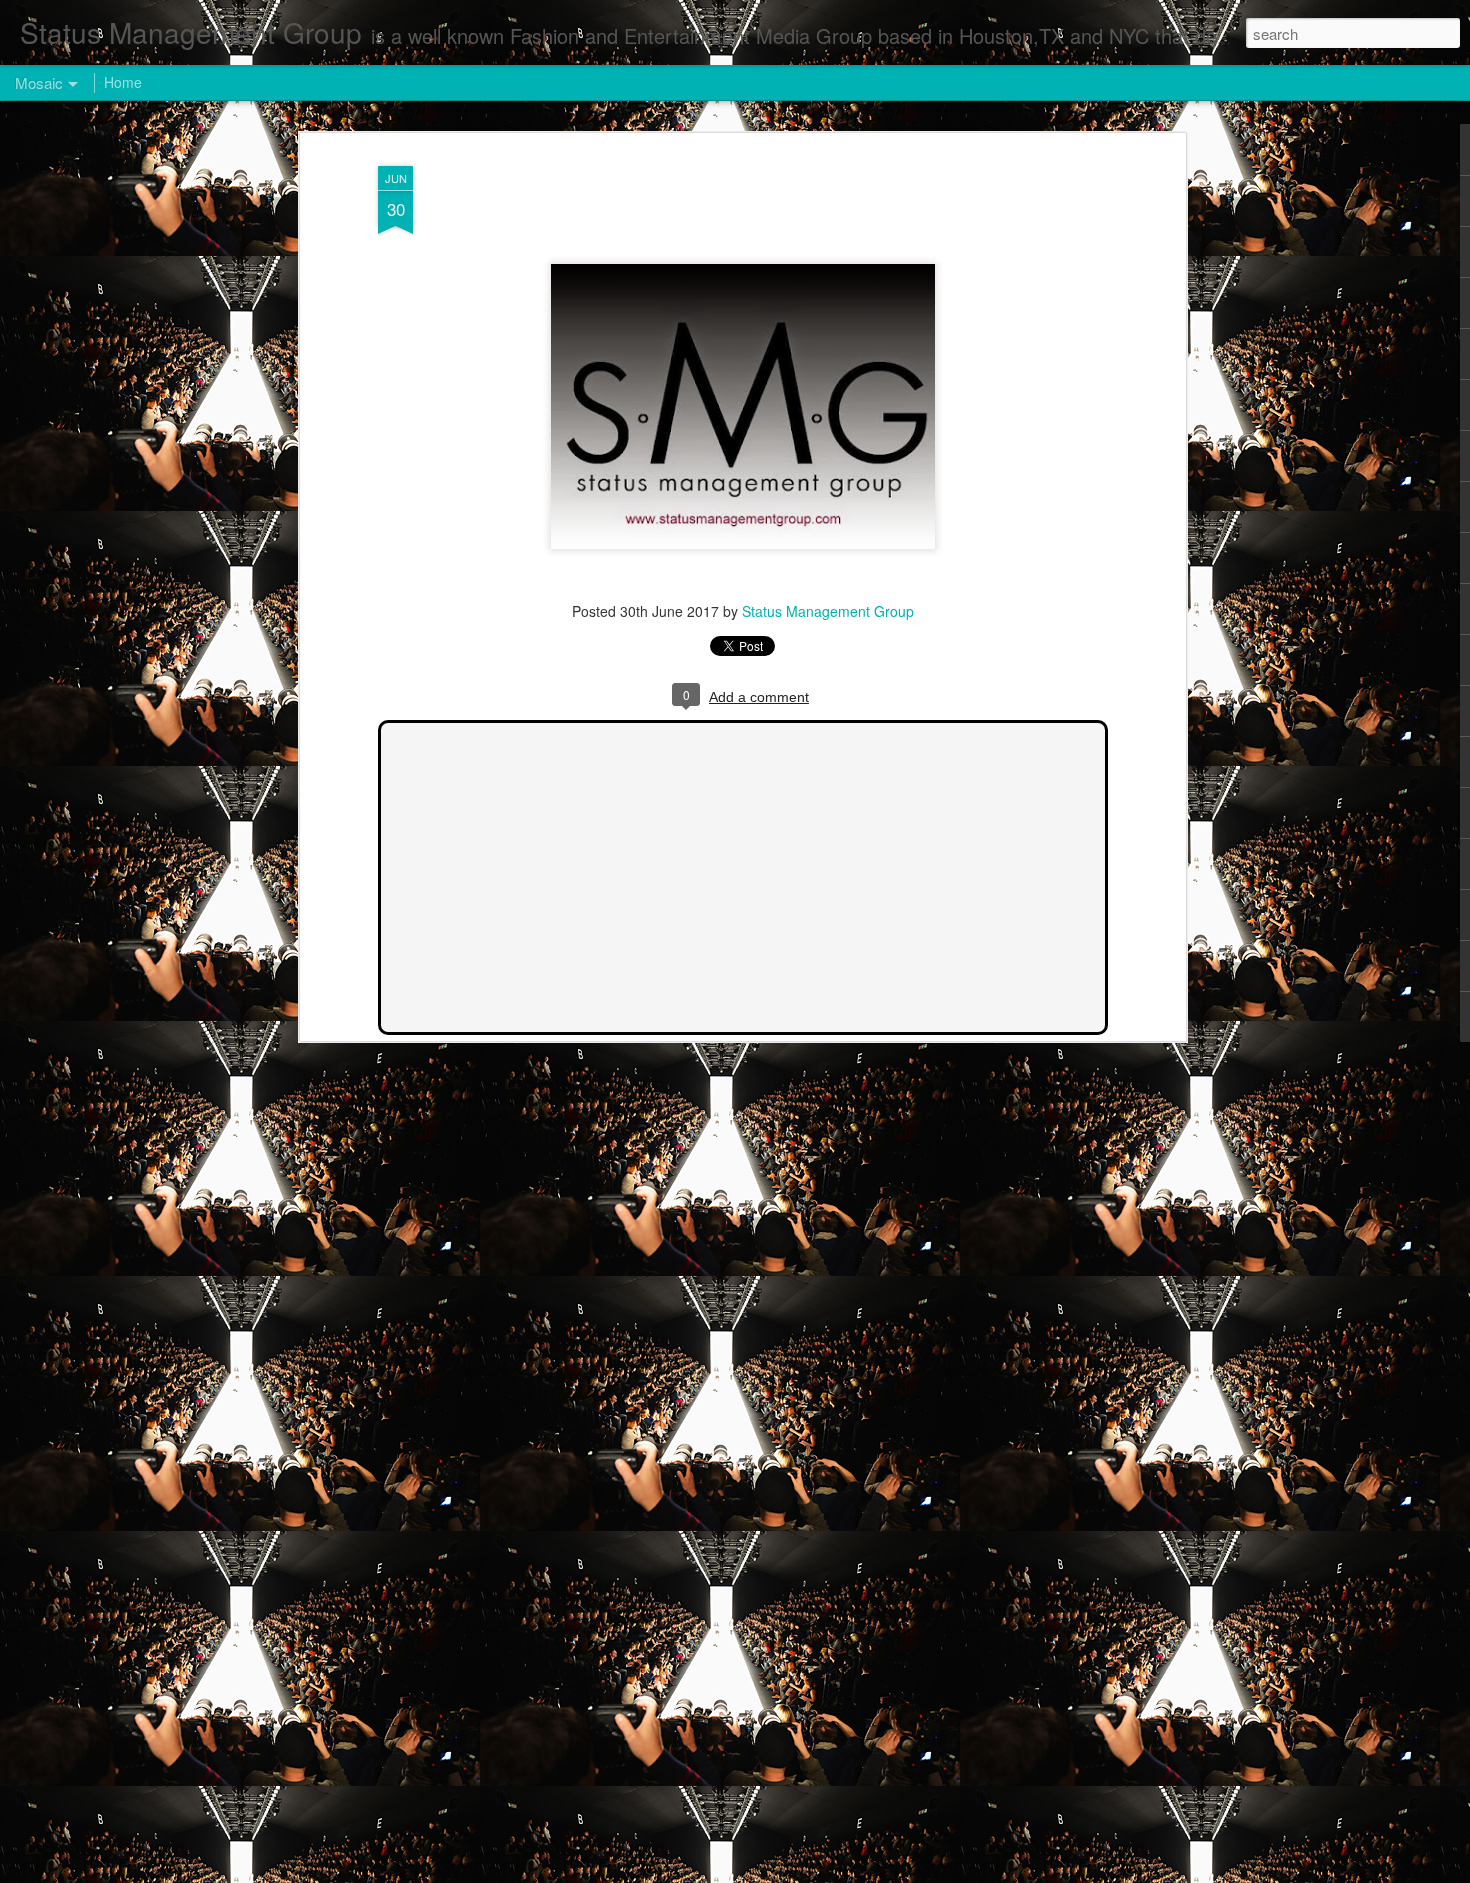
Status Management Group (828, 611)
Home (123, 82)
